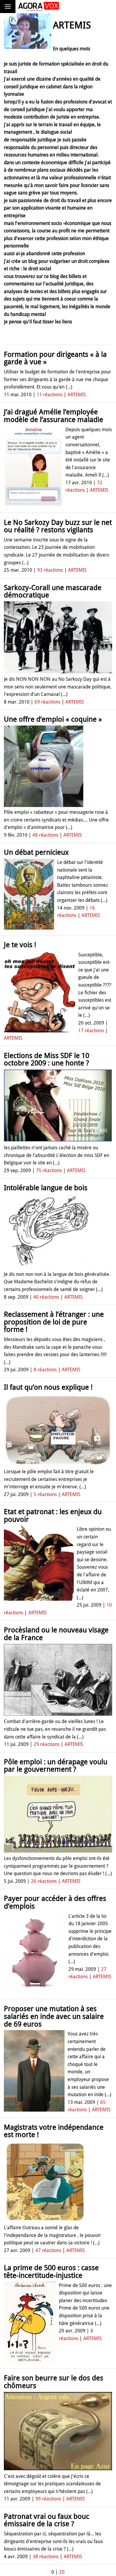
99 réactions (48, 2499)
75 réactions (49, 1170)
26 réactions (44, 1881)
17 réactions (91, 1031)
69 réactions (47, 702)
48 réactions (45, 835)
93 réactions (50, 570)
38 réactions (46, 2557)
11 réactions (50, 395)
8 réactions (45, 1370)
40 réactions (46, 1297)
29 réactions (47, 1744)
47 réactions (48, 2250)
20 (62, 2572)
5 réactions (45, 1494)
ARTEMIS (77, 395)
